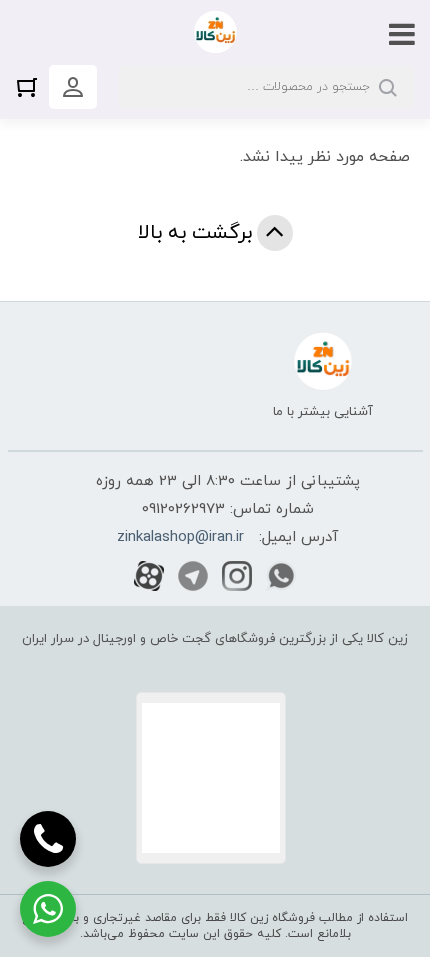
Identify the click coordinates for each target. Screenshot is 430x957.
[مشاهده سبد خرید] (32, 86)
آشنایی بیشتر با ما (323, 412)
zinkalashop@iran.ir (180, 537)
